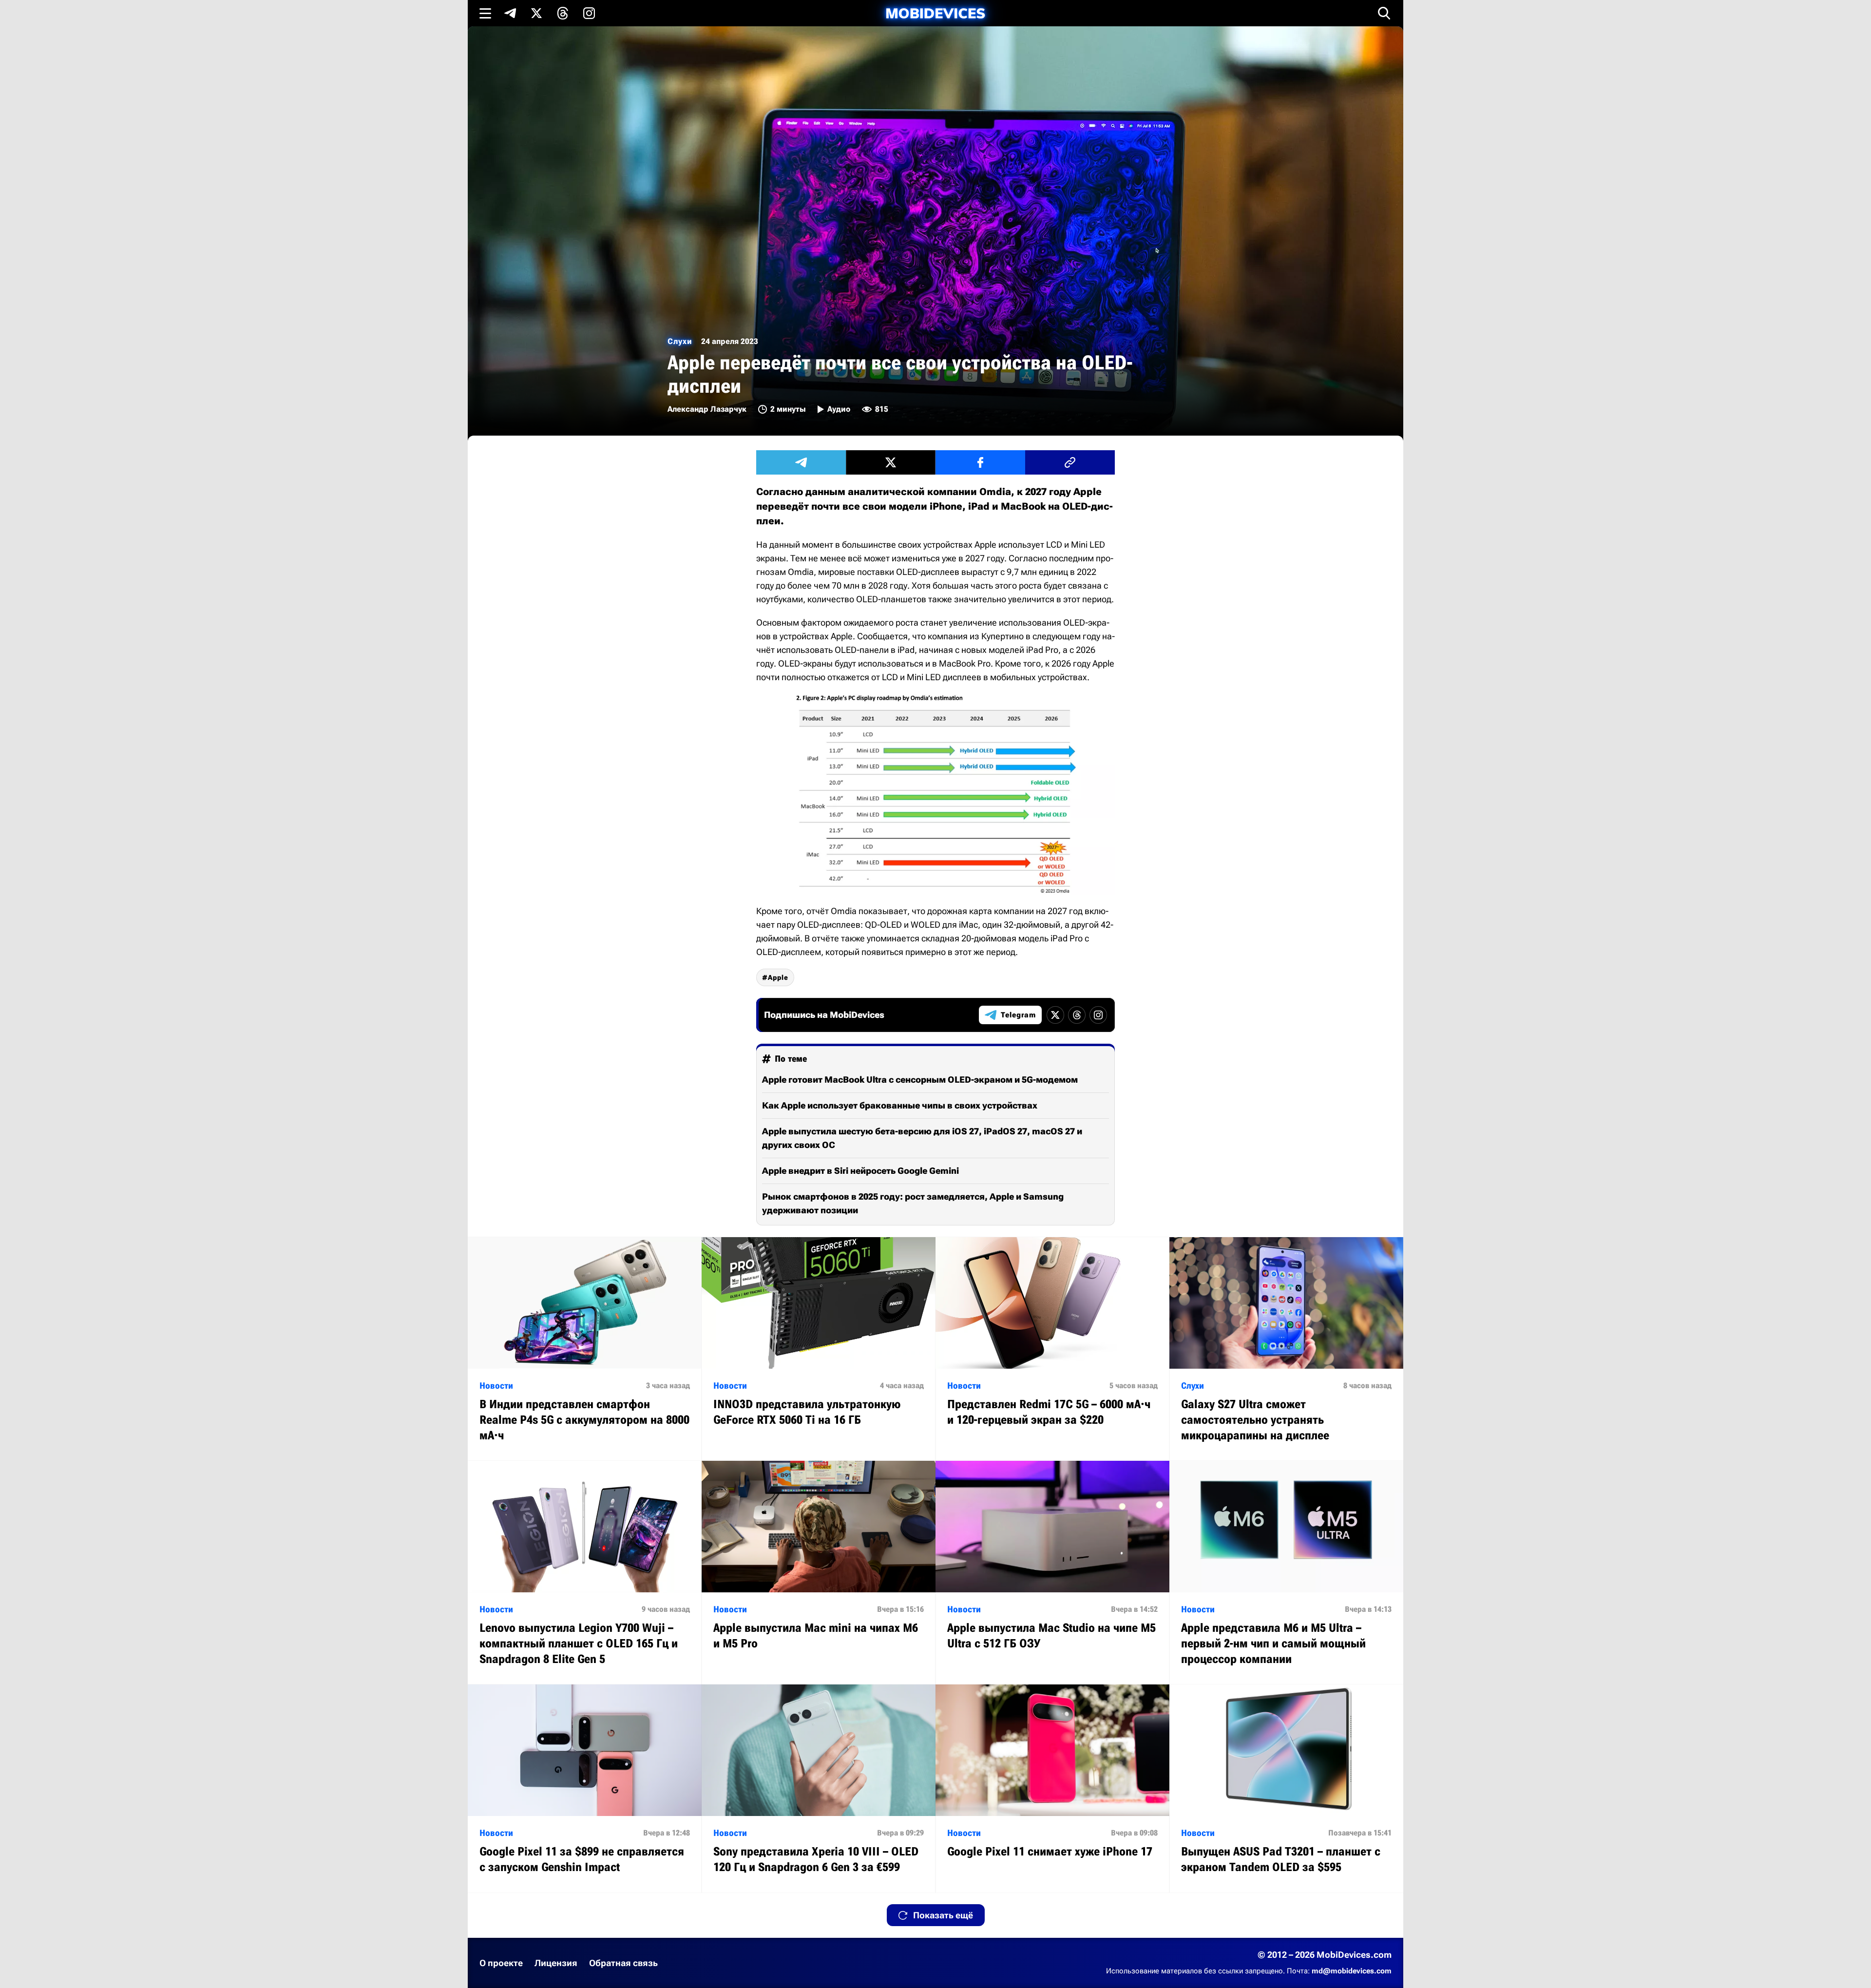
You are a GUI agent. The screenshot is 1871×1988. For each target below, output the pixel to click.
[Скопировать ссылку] (1070, 462)
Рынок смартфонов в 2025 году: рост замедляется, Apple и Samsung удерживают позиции (913, 1203)
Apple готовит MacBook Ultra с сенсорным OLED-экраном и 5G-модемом (920, 1080)
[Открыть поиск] (1384, 13)
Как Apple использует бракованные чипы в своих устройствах (900, 1105)
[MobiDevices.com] (935, 13)
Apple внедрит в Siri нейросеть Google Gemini (860, 1171)
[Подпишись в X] (536, 13)
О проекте (501, 1963)
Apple (778, 977)
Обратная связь (623, 1963)
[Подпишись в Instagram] (589, 13)
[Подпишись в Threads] (563, 13)
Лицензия (556, 1963)
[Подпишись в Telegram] (510, 13)
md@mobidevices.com (1352, 1971)
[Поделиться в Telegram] (801, 462)
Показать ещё (943, 1915)
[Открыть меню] (485, 13)
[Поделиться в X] (891, 462)
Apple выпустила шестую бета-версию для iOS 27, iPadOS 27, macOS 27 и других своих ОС (922, 1138)
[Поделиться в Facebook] (980, 462)
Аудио (839, 409)
